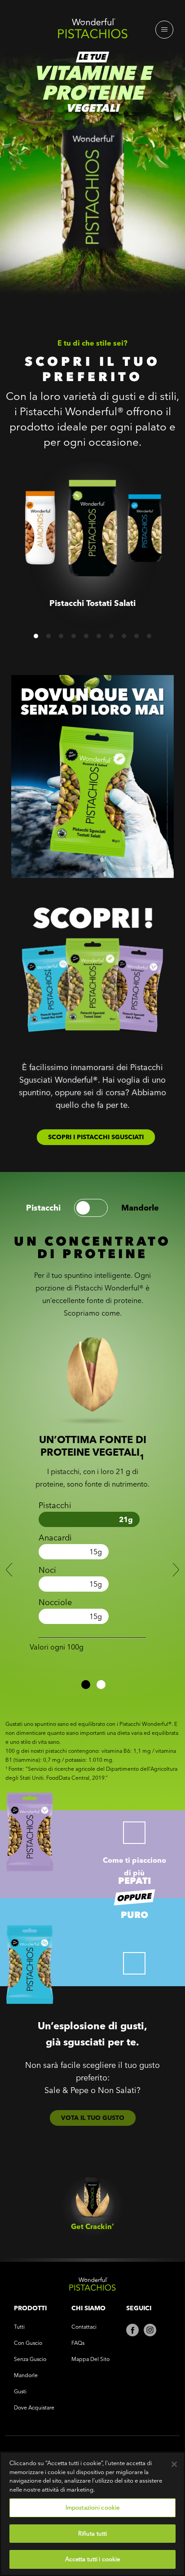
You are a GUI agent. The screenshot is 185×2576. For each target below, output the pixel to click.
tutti (19, 2327)
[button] (36, 636)
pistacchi (43, 1208)
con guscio (28, 2343)
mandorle (140, 1208)
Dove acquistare (34, 2407)
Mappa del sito (90, 2359)
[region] (92, 2514)
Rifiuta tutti (93, 2533)
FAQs (78, 2343)
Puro (134, 1915)
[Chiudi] (174, 2464)
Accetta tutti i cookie (93, 2559)
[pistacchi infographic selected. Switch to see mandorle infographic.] (91, 1208)
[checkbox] (134, 1833)
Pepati (134, 1881)
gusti (20, 2391)
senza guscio (30, 2359)
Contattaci (84, 2327)
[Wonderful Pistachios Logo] (92, 31)
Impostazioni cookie (92, 2507)
